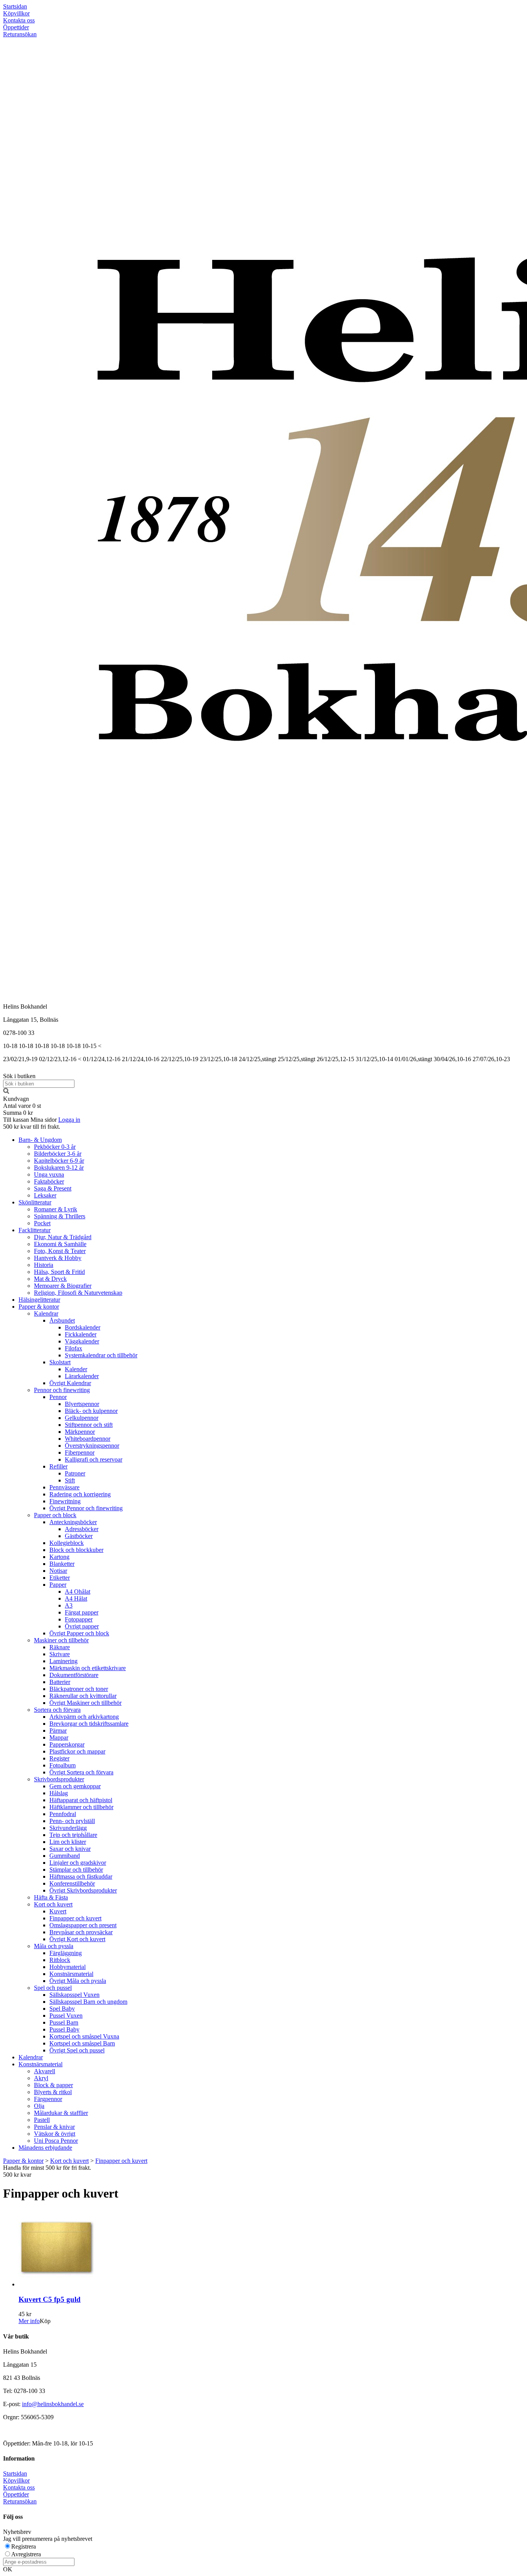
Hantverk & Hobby (58, 1258)
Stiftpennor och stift (89, 1425)
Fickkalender (81, 1334)
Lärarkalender (82, 1376)
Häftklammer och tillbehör (81, 1807)
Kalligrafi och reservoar (94, 1459)
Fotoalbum (62, 1765)
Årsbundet (62, 1320)
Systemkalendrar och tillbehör (101, 1355)
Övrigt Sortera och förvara (81, 1772)
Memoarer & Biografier (63, 1286)
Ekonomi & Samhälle (60, 1244)
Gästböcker (79, 1536)
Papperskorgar (67, 1744)
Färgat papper (82, 1612)
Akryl (41, 2078)
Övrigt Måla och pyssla (78, 1981)
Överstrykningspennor (92, 1446)
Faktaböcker (49, 1181)
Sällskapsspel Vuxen (74, 1995)
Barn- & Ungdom (40, 1140)
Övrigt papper (82, 1626)
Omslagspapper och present (83, 1925)
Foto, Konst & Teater (60, 1251)
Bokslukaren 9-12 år (59, 1168)
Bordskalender (83, 1327)
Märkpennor (80, 1432)
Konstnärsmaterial (71, 1974)
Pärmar (58, 1731)
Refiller (58, 1466)
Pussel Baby (64, 2029)
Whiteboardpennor (88, 1439)
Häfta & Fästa (51, 1897)
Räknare (60, 1647)
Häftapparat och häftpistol (81, 1800)
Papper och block (55, 1515)
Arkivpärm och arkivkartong (84, 1717)
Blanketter (62, 1564)
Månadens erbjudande (45, 2148)
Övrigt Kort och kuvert (77, 1939)
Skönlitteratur (35, 1202)
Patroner (75, 1473)
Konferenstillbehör (72, 1883)
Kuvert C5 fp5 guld (50, 2299)
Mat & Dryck (50, 1279)
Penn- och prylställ (72, 1821)
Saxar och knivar (70, 1849)
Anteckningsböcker (73, 1522)
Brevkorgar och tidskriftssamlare (89, 1724)
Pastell (42, 2120)
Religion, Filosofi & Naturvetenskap (78, 1293)
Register (59, 1758)
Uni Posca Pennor (56, 2141)
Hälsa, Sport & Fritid (59, 1272)
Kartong (59, 1557)
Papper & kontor (39, 1307)
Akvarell (45, 2071)
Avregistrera (26, 2554)
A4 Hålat (76, 1598)
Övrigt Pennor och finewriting (86, 1508)
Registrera (24, 2546)
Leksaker (45, 1195)
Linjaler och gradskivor (78, 1863)
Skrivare (60, 1654)
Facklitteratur (35, 1230)
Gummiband (65, 1856)
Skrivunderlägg (68, 1828)
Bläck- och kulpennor (91, 1411)
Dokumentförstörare (74, 1675)
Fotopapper (79, 1619)
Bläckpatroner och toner (79, 1689)
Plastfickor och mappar (77, 1751)
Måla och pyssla (54, 1946)
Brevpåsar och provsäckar (81, 1932)
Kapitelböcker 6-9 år (59, 1161)
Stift (70, 1480)
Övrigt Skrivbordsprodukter (83, 1890)
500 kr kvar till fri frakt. (32, 1127)
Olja (39, 2106)
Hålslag (59, 1793)
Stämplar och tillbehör (76, 1870)
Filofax (73, 1348)
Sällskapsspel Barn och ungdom (88, 2002)
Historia (44, 1265)
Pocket (42, 1223)
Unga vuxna (49, 1174)
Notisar (58, 1571)
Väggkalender (82, 1341)
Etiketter (60, 1578)
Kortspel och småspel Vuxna (84, 2036)
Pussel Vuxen (66, 2016)
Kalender (76, 1369)
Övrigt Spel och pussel (77, 2050)
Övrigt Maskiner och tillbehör (85, 1703)
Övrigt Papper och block (79, 1633)
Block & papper (53, 2085)
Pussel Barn (64, 2022)
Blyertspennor (82, 1404)
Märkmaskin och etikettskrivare (88, 1668)
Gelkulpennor (82, 1418)
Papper (58, 1585)
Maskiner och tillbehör (61, 1640)
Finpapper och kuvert (75, 1918)
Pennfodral (63, 1814)
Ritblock (60, 1960)
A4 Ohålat (78, 1592)
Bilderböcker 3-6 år (58, 1154)
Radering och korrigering (80, 1494)
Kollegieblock (67, 1543)
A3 (69, 1605)
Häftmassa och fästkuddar (81, 1876)
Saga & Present (53, 1188)
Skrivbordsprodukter (59, 1779)
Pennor (58, 1397)
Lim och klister (68, 1842)
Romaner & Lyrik (56, 1209)
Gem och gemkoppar (75, 1786)
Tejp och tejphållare (73, 1835)
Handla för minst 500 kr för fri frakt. (47, 2171)
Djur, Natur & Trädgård (63, 1237)
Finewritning (65, 1501)
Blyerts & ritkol (53, 2092)
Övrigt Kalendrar (70, 1383)
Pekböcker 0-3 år (55, 1147)
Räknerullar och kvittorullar (83, 1696)
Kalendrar (46, 1313)
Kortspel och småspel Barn (82, 2043)
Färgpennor (48, 2099)
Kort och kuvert (53, 1904)
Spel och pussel (53, 1988)
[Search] (6, 1092)
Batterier (60, 1682)
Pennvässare (64, 1487)
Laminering (63, 1661)
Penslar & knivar (54, 2127)
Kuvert (58, 1911)
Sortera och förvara (57, 1710)
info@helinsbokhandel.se (53, 2404)
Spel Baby (62, 2009)
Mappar (59, 1737)
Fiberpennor (80, 1452)
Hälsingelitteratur (39, 1300)
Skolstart (60, 1362)
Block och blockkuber (76, 1550)
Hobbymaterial (68, 1967)
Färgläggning (66, 1953)
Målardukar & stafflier (61, 2113)
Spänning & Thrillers (60, 1216)
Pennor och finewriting (62, 1390)
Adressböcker (82, 1529)
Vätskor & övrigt (55, 2134)
